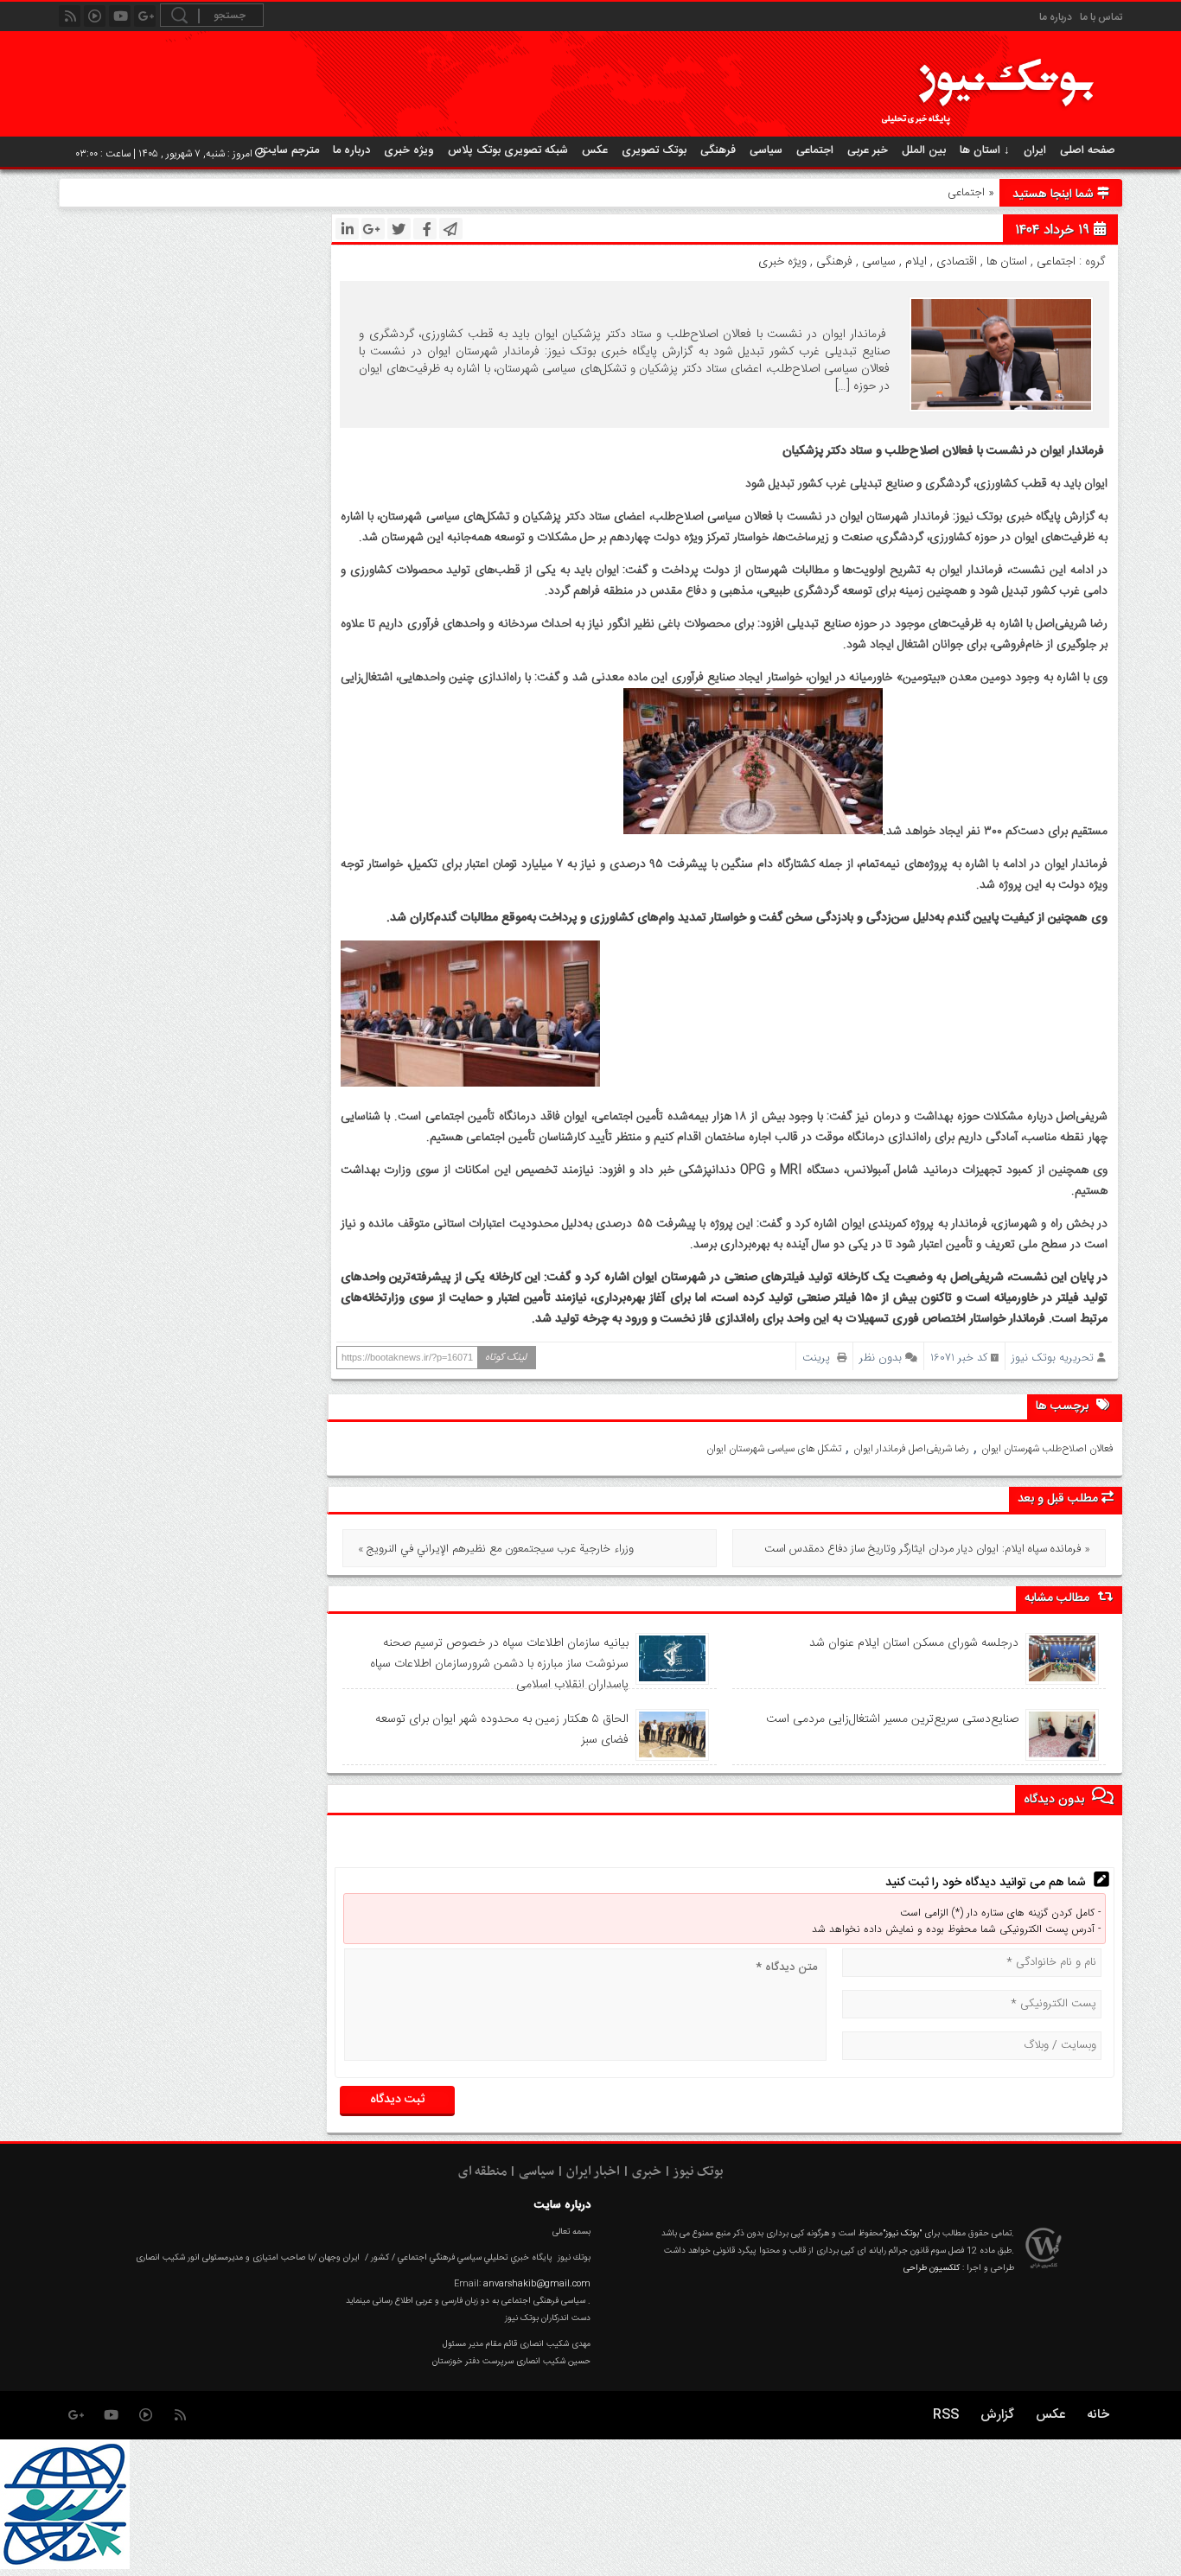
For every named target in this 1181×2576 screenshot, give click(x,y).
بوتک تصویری (654, 150)
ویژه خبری (409, 150)
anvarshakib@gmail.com (537, 2284)
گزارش (997, 2415)
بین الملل (924, 150)
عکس (595, 150)
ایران (1035, 150)
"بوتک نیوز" (902, 2234)
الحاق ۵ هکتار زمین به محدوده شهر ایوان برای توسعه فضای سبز (501, 1730)
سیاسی (766, 150)
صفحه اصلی (1088, 150)
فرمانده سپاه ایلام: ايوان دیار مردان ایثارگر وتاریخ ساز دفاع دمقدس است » (927, 1549)
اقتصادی (957, 262)
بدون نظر (881, 1358)
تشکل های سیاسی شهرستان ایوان (774, 1449)
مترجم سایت (290, 150)
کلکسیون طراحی (932, 2268)
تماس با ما (1101, 17)
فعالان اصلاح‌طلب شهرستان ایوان (1047, 1449)
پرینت (820, 1358)
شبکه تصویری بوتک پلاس (508, 150)
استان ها (1007, 262)
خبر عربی (868, 150)
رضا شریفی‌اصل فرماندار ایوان (911, 1449)
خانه (1098, 2415)
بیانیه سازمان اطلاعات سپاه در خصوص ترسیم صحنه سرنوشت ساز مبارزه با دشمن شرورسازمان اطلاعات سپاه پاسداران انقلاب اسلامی (499, 1664)
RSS (946, 2415)
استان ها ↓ (985, 150)
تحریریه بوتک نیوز (1053, 1358)
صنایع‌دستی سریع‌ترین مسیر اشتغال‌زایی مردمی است (892, 1719)
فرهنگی (718, 150)
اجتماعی (815, 150)
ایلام (916, 262)
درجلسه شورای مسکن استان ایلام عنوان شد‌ (913, 1643)
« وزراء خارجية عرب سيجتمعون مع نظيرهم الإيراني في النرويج (496, 1549)
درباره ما (1056, 17)
